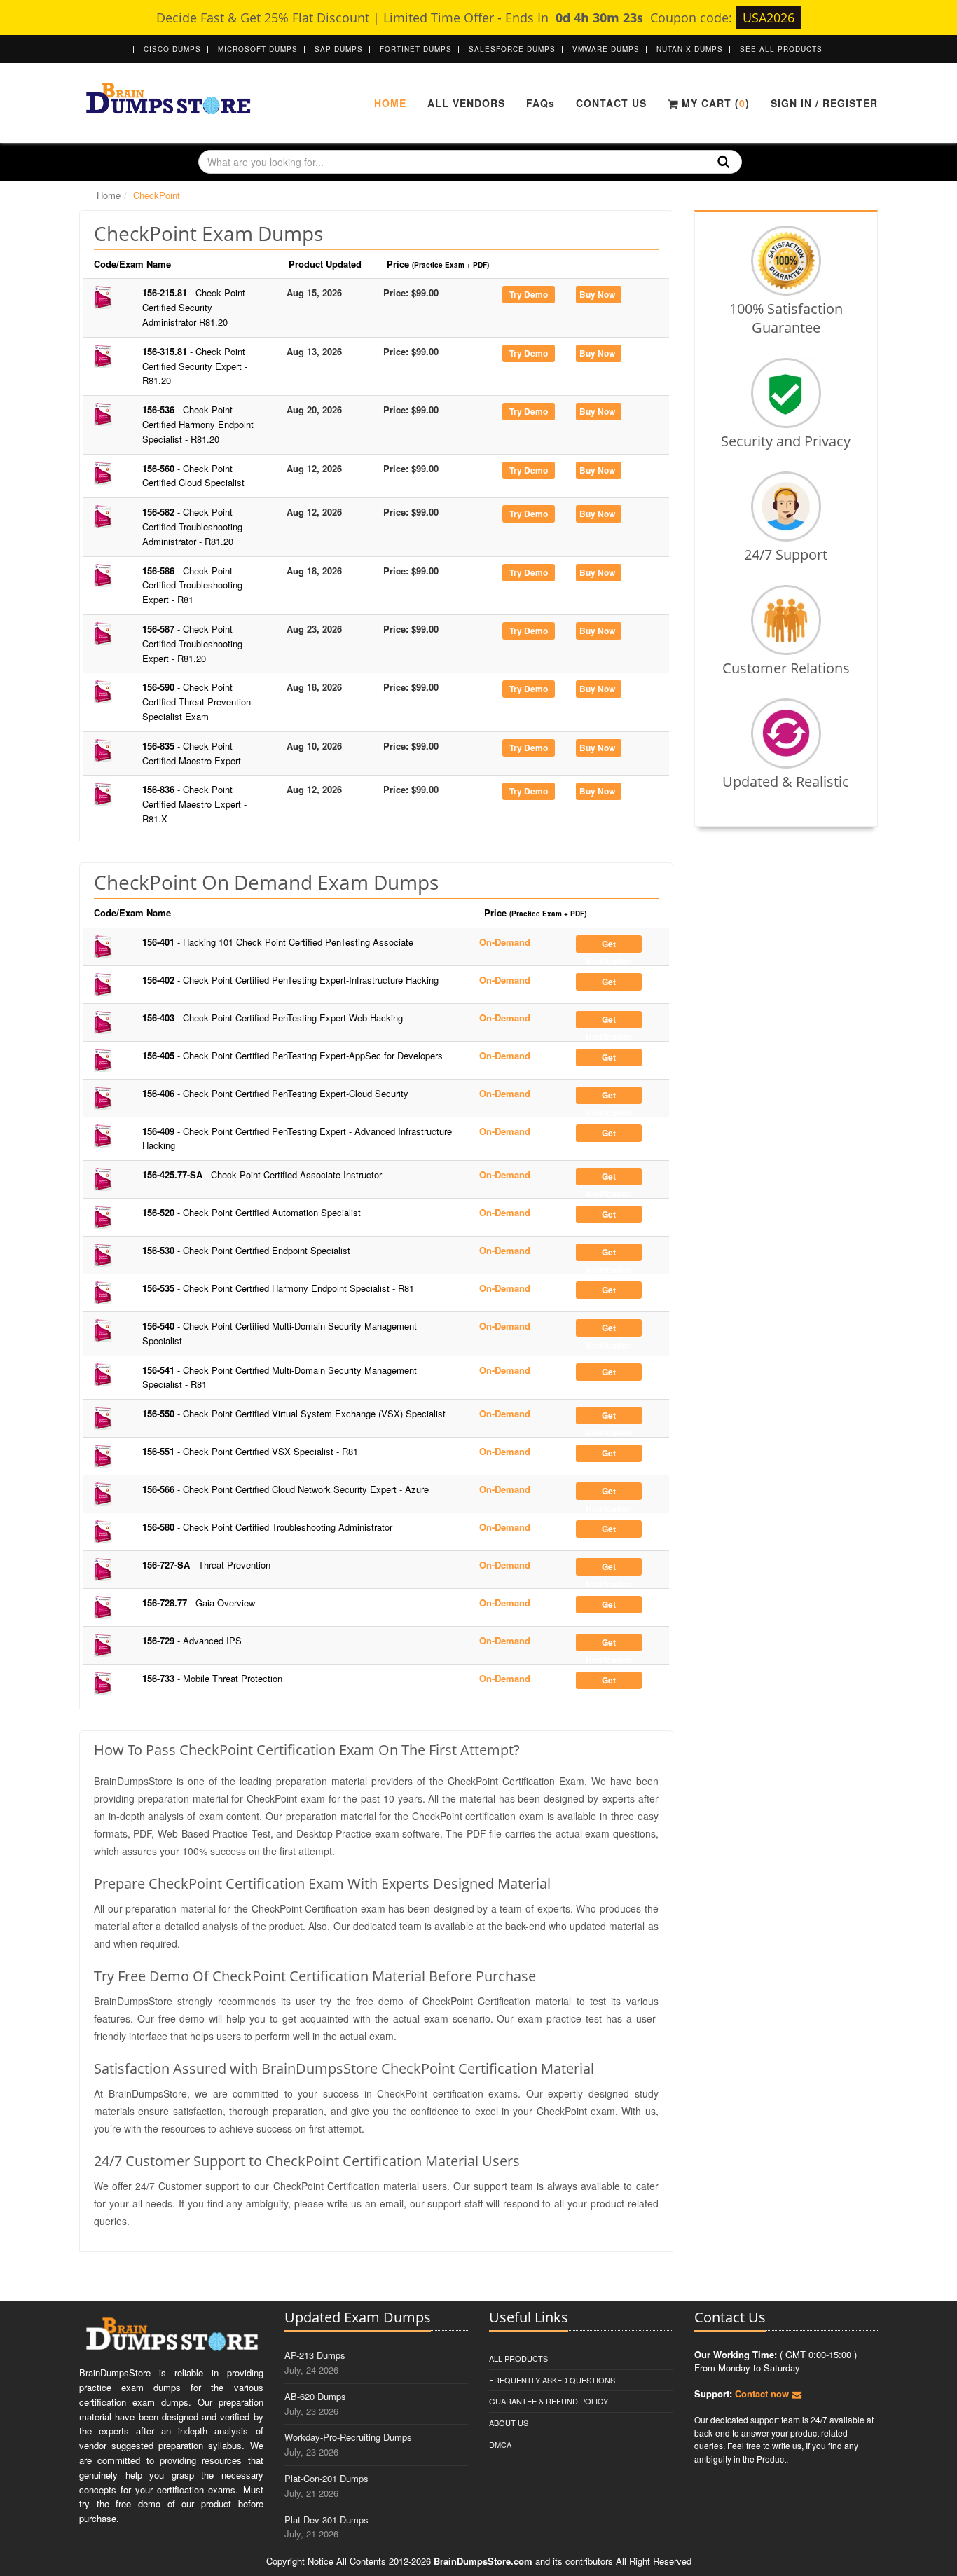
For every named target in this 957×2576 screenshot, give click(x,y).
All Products (518, 2358)
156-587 (192, 643)
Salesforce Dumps (512, 49)
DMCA (500, 2444)
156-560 (193, 476)
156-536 (198, 424)
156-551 (250, 1451)
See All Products (781, 49)
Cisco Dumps (172, 49)
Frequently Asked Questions (552, 2380)
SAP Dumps (339, 49)
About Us (509, 2423)
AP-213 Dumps (315, 2355)
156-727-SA (206, 1565)
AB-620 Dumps (315, 2396)
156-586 (192, 585)
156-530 (246, 1250)
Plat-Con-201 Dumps (326, 2478)
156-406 (275, 1093)
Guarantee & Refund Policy (549, 2401)
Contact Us (611, 103)
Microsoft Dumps (258, 49)
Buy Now (597, 294)
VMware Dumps (606, 49)
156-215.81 (194, 307)
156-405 (292, 1055)
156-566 (285, 1489)
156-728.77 (199, 1603)
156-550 (294, 1413)
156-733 (212, 1678)
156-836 (194, 804)
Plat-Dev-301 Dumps (326, 2520)
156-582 (192, 526)
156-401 (278, 942)
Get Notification (608, 945)
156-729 (192, 1640)
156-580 (267, 1527)
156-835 (192, 753)
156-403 (273, 1018)
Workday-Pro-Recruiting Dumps (348, 2437)
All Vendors (466, 103)
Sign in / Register (824, 103)
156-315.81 (195, 366)
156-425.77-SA (262, 1175)
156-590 (197, 702)
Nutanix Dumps (690, 49)
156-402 (290, 980)
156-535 (278, 1288)
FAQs (541, 103)
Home (390, 103)
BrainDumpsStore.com (483, 2561)
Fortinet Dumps (416, 49)
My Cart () (714, 103)
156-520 (252, 1212)
